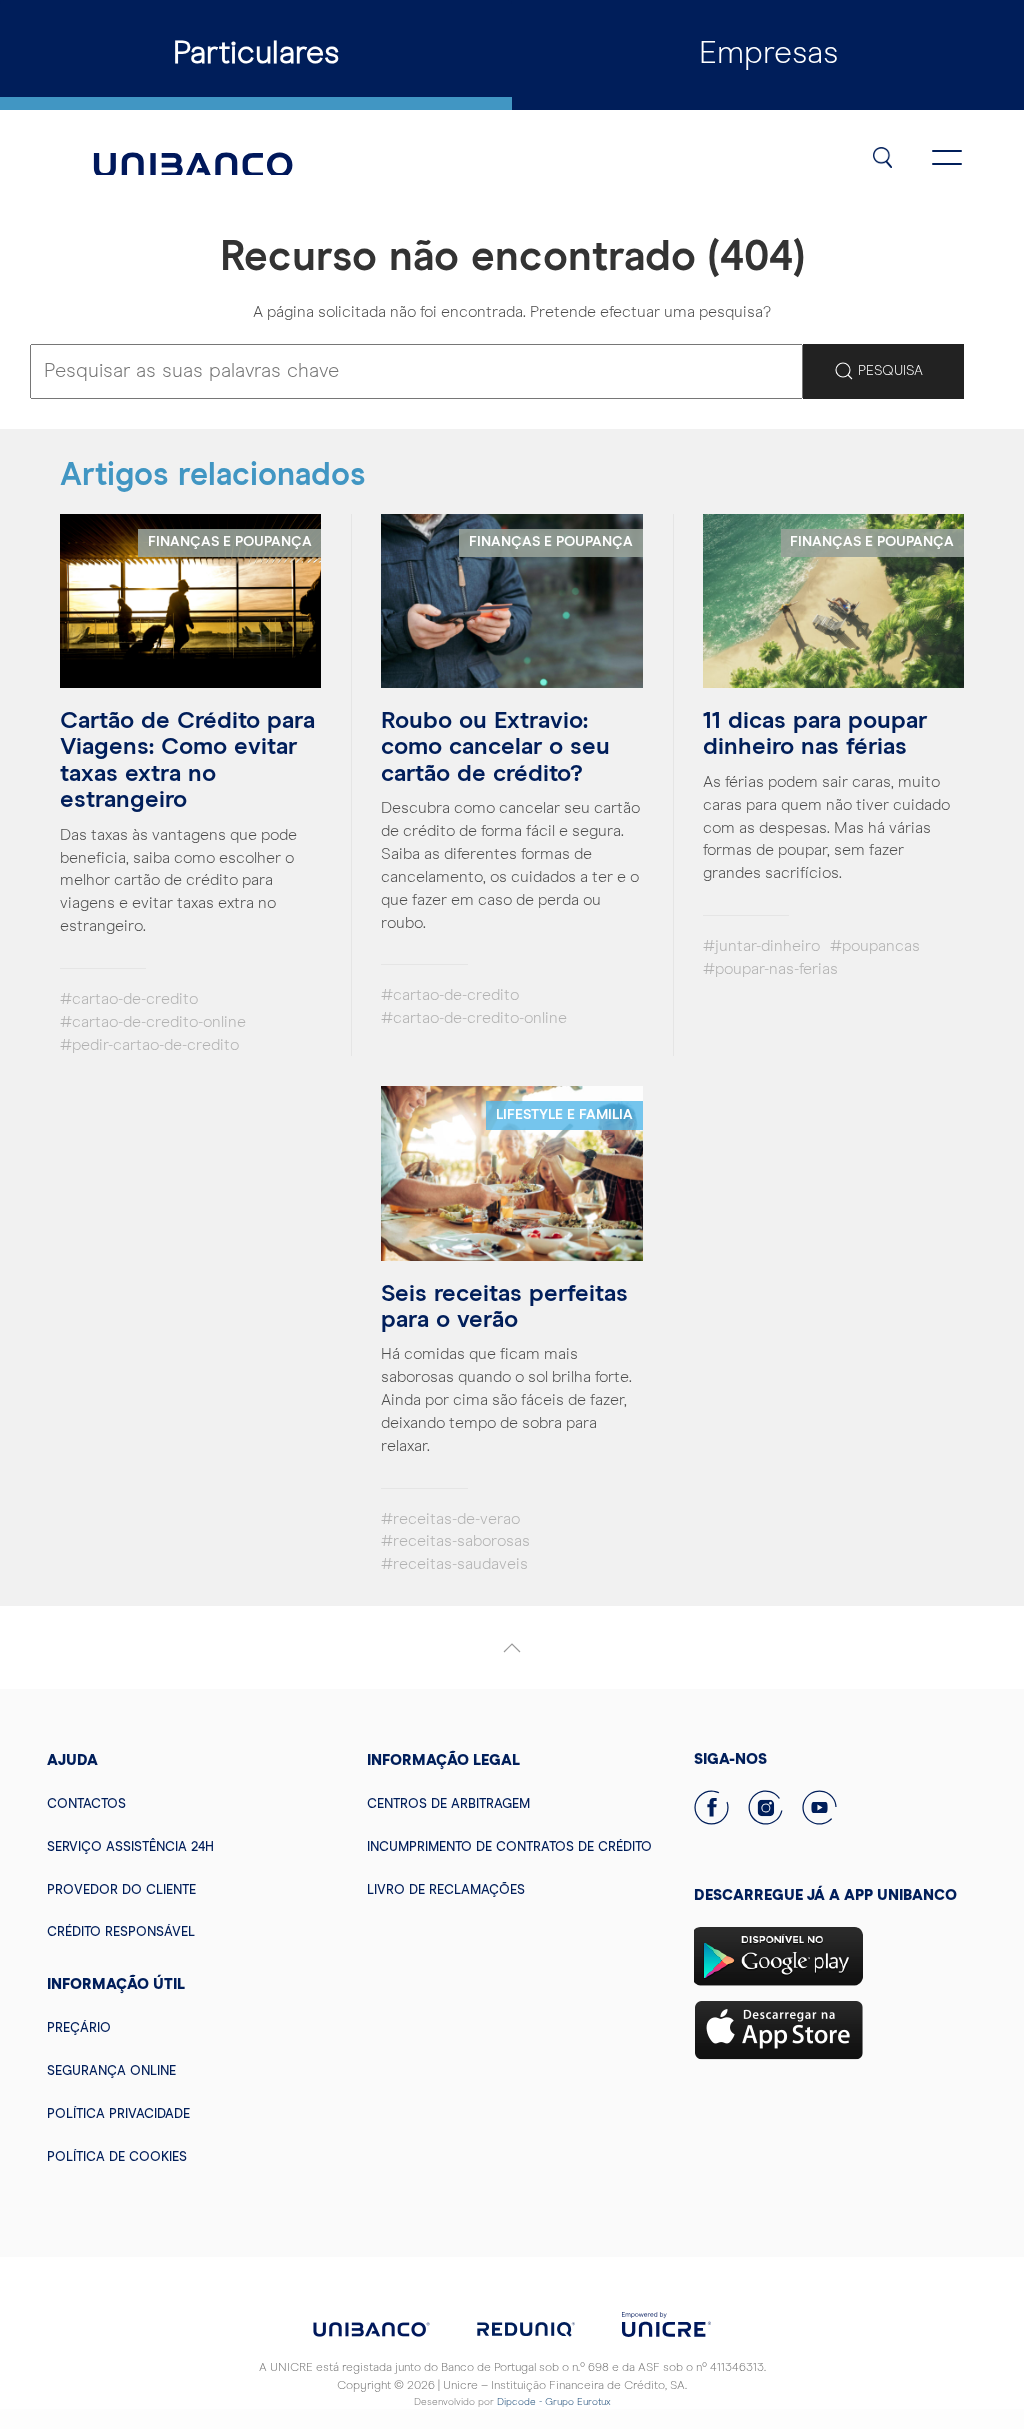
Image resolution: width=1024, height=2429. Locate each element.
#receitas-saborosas (455, 1541)
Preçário (79, 2028)
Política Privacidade (118, 2114)
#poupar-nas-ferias (770, 969)
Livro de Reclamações (446, 1890)
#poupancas (875, 946)
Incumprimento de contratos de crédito (509, 1847)
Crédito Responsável (121, 1932)
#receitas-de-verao (450, 1519)
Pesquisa (888, 371)
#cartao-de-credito (129, 999)
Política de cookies (117, 2157)
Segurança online (111, 2071)
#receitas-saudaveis (454, 1564)
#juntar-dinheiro (761, 946)
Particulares (256, 54)
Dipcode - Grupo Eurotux (554, 2402)
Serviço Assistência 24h (130, 1847)
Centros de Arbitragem (448, 1804)
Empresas (768, 54)
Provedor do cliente (121, 1890)
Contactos (86, 1804)
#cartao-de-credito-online (153, 1022)
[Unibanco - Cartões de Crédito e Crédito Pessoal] (193, 155)
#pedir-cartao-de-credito (149, 1045)
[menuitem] (192, 1803)
